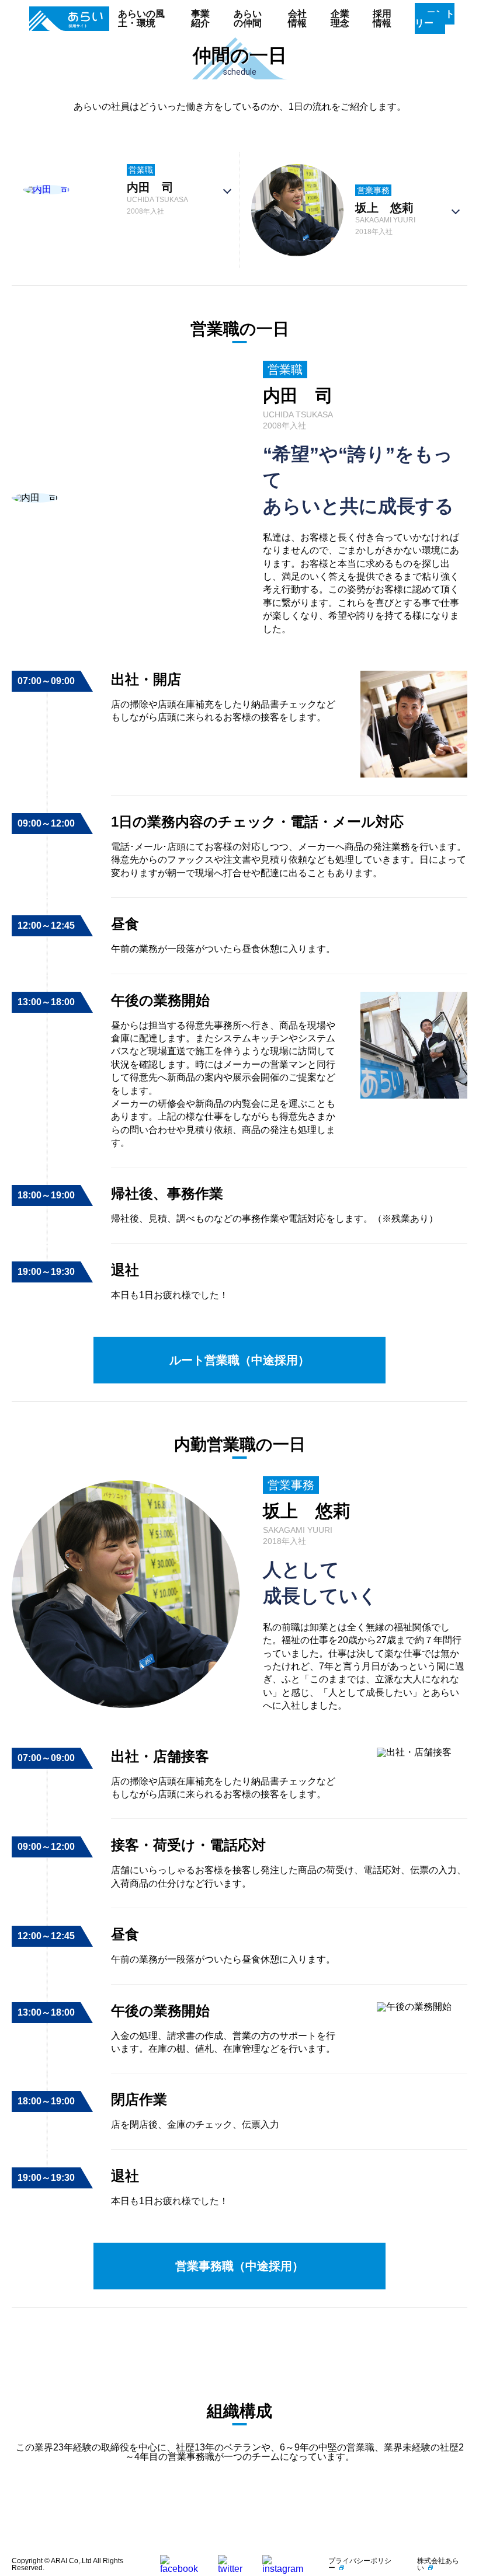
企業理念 (340, 18)
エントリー (435, 18)
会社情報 (297, 18)
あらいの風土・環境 (141, 18)
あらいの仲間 (248, 18)
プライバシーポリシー (360, 2564)
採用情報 (382, 18)
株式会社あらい (438, 2564)
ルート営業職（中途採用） (239, 1360)
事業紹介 (200, 18)
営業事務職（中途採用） (239, 2266)
